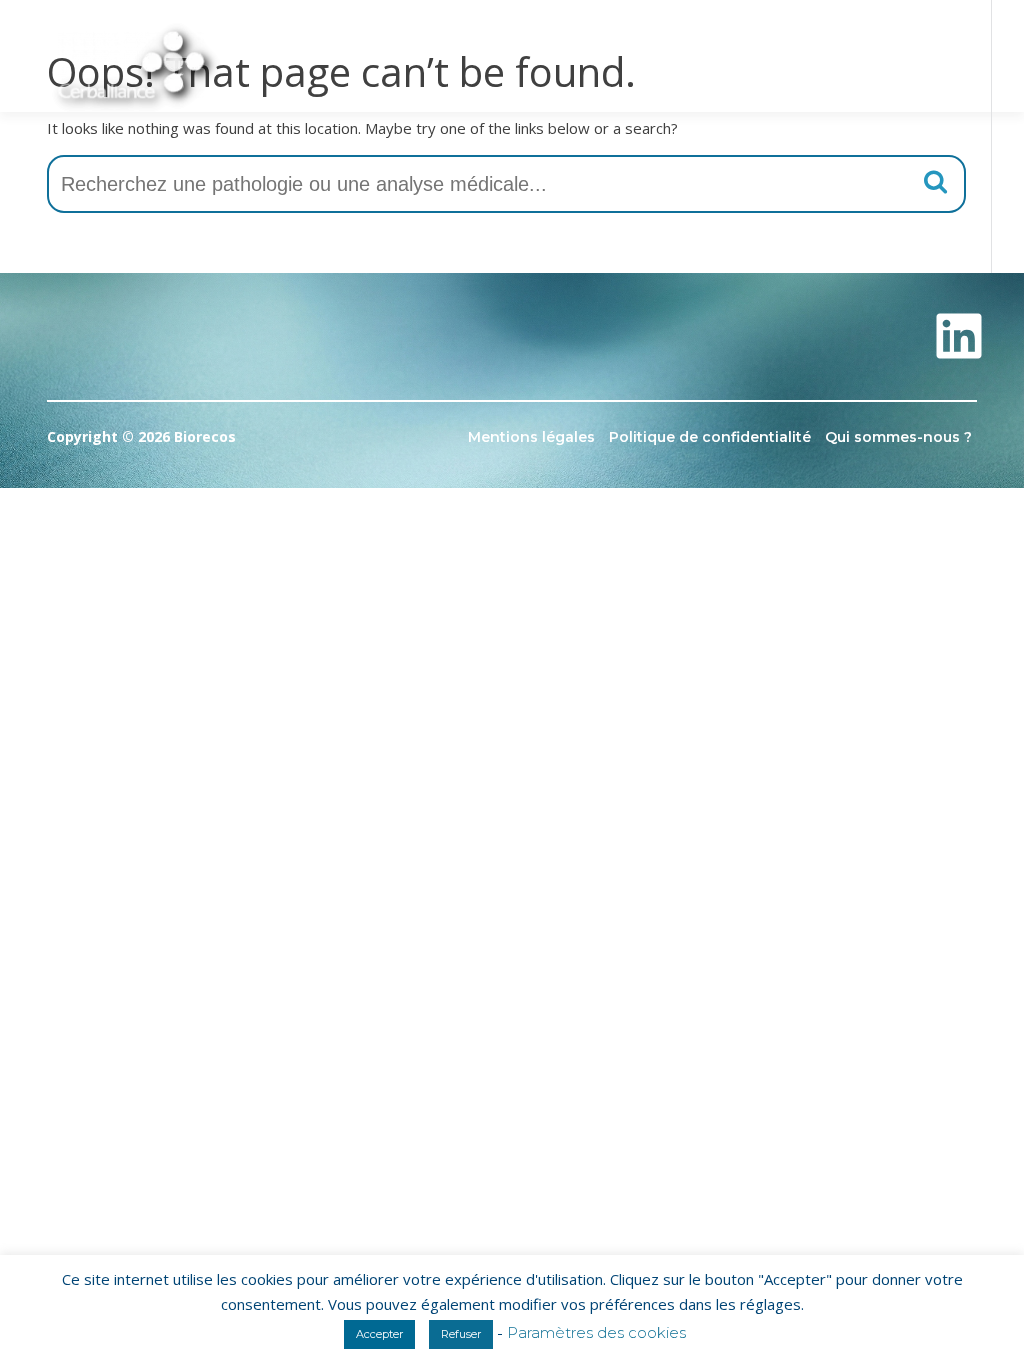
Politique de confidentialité (710, 437)
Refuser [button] (461, 1334)
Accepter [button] (379, 1334)
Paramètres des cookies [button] (596, 1332)
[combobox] (506, 184)
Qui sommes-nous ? (898, 437)
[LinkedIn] (959, 336)
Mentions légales (531, 437)
